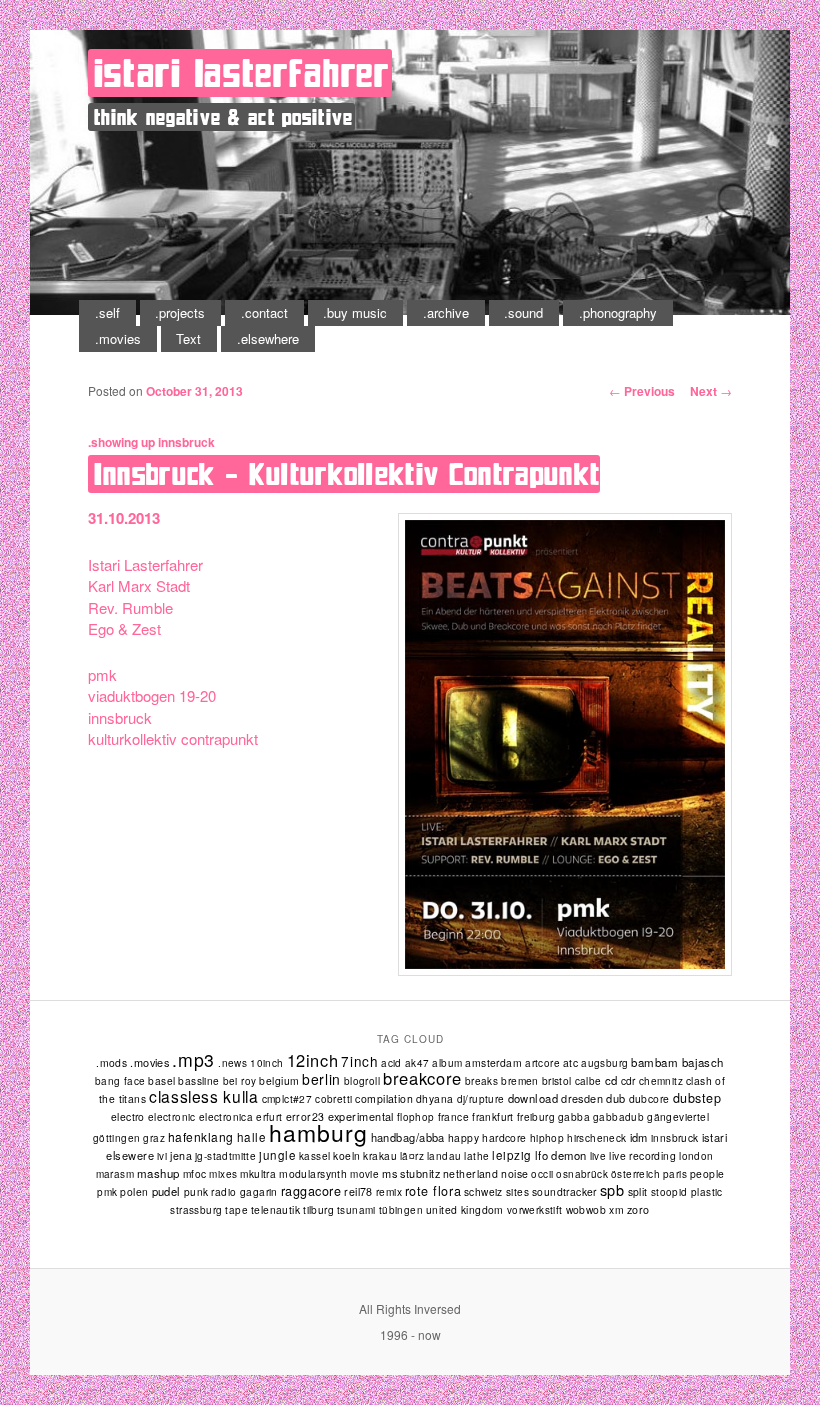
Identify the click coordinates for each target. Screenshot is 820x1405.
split (638, 1191)
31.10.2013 (124, 518)
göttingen (117, 1138)
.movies (118, 338)
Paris (675, 1174)
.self (107, 312)
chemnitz (661, 1081)
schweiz (483, 1191)
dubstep (697, 1098)
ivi (162, 1156)
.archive (446, 312)
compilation (384, 1098)
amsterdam (493, 1062)
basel (161, 1080)
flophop (416, 1117)
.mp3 (193, 1059)
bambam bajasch (677, 1062)
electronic (172, 1117)
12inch (313, 1060)
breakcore (422, 1078)
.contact (264, 312)
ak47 (417, 1063)
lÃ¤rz (412, 1156)
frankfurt (493, 1116)
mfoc (195, 1173)
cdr (628, 1080)
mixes (223, 1174)
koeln (346, 1155)
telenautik (275, 1209)
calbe (588, 1081)
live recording (642, 1155)
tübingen (401, 1210)
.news (232, 1063)
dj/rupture (481, 1099)
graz (154, 1138)
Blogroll (362, 1081)
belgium (279, 1080)
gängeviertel (678, 1116)
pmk (107, 1192)
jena (181, 1155)
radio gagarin (244, 1191)
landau (444, 1156)
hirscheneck (596, 1138)
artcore (542, 1063)
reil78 (358, 1191)
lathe (476, 1156)
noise (514, 1173)
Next (711, 391)
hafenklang (201, 1136)
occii (542, 1174)
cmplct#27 (287, 1098)
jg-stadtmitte (225, 1156)
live (598, 1156)
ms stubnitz (411, 1173)
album (447, 1063)
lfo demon (561, 1155)
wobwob (586, 1209)
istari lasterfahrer (242, 73)
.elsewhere (268, 338)
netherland (470, 1173)
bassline (198, 1080)
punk (196, 1191)
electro (128, 1116)
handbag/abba (408, 1137)
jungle (277, 1155)
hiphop (547, 1137)
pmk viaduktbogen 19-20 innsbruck (152, 696)
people (707, 1173)
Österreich (635, 1174)
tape (236, 1210)
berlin (321, 1079)
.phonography (618, 312)
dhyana (435, 1098)
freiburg (536, 1117)
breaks (481, 1081)
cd (611, 1080)
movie (364, 1174)
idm (639, 1137)
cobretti (333, 1099)
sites (517, 1191)
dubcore (649, 1098)
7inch (359, 1061)
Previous (642, 391)
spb (612, 1189)
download (533, 1098)
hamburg (318, 1132)
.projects (180, 312)
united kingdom (465, 1209)
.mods (111, 1062)
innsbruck (186, 442)
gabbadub (618, 1117)
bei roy (240, 1081)
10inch (266, 1063)
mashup (158, 1173)
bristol (557, 1080)
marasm (115, 1174)
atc (570, 1062)
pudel (166, 1191)
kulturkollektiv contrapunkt (173, 738)
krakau (379, 1155)
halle (251, 1137)
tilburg (318, 1209)
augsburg (604, 1063)
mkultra (258, 1173)
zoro (638, 1209)
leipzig (511, 1155)
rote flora (433, 1191)
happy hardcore (487, 1137)
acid (391, 1063)
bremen (519, 1080)
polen (134, 1191)
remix (389, 1191)
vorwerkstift (535, 1210)
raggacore (311, 1191)
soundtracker (564, 1191)
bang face (120, 1081)
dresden (582, 1098)
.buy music (355, 312)
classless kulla (203, 1096)
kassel (314, 1156)
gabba (574, 1116)
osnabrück (582, 1174)
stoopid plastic (687, 1192)
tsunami (356, 1210)
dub (615, 1098)
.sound (523, 312)
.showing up (121, 442)
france (453, 1116)
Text (188, 338)
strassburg (196, 1210)
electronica (226, 1117)
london (696, 1156)
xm (616, 1209)
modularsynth (313, 1173)
